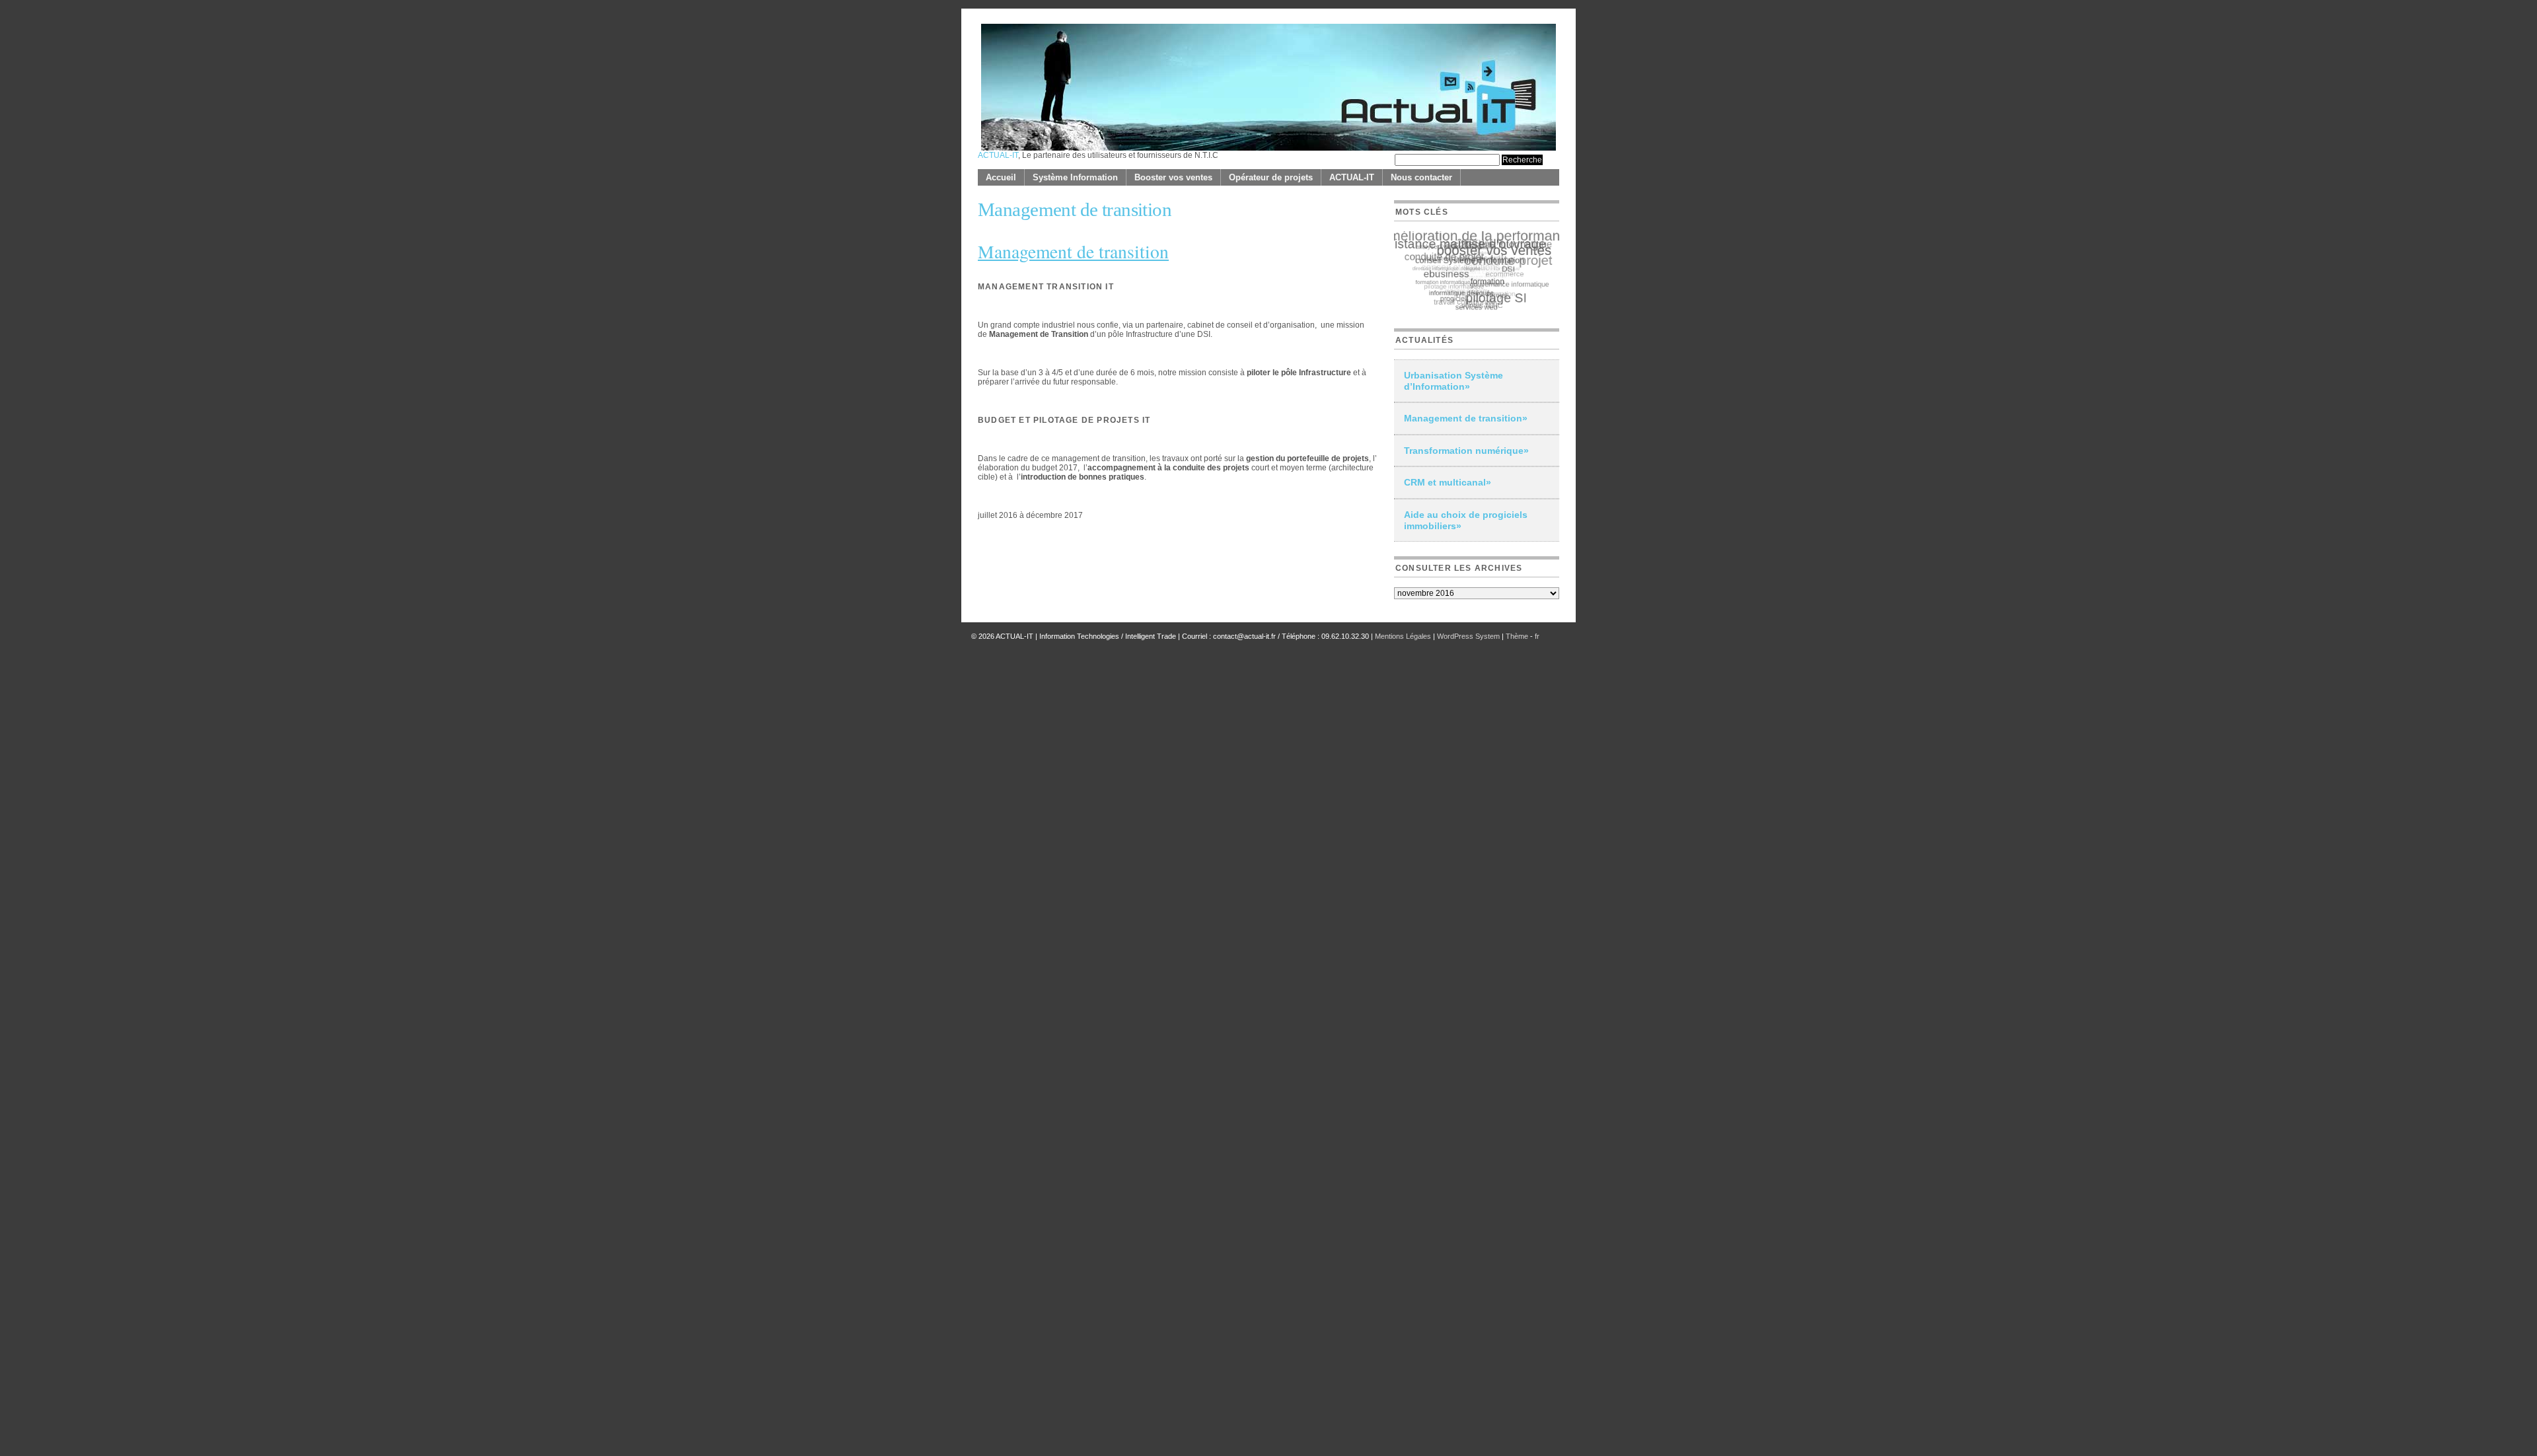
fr (1537, 636)
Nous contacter (1421, 177)
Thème (1518, 636)
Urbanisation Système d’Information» (1453, 381)
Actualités (1424, 340)
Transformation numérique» (1466, 451)
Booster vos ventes (1173, 177)
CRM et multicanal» (1448, 482)
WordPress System (1468, 636)
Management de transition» (1466, 418)
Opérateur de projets (1271, 177)
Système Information (1075, 177)
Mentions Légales (1403, 636)
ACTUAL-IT (998, 155)
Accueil (1001, 177)
